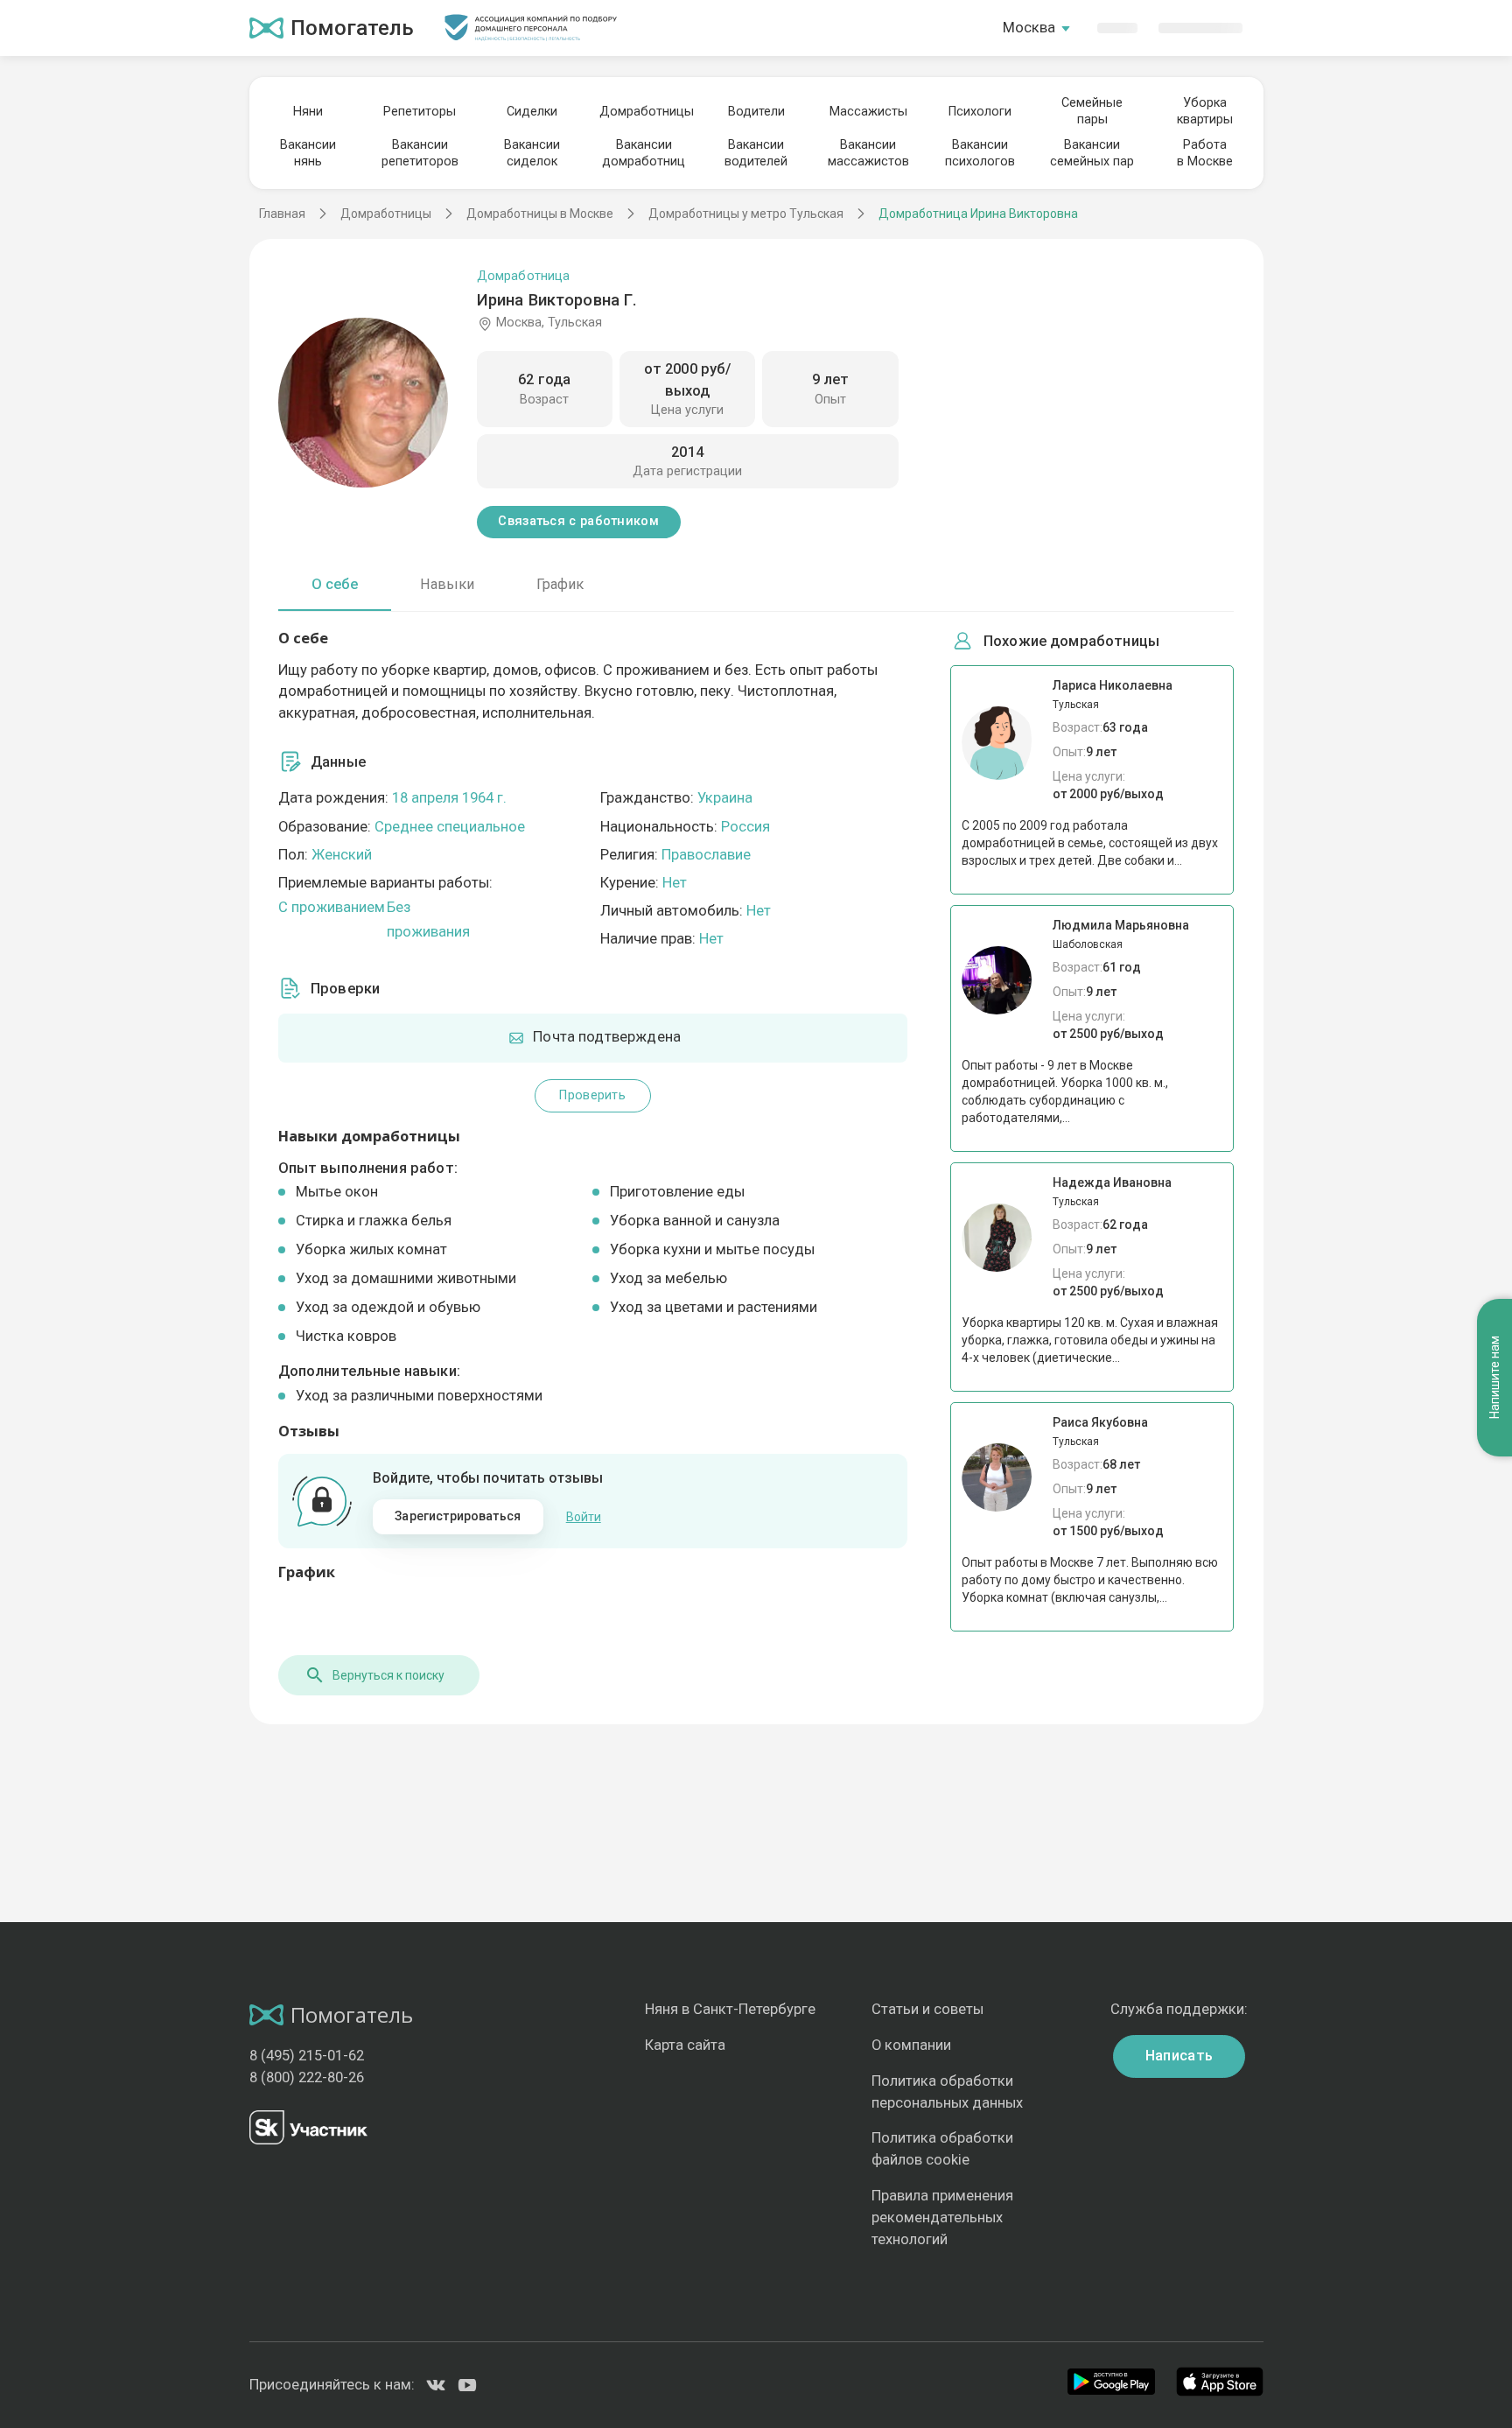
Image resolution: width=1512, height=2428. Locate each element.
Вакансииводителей (756, 153)
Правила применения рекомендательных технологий (942, 2217)
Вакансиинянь (308, 153)
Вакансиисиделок (532, 153)
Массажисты (868, 112)
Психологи (980, 112)
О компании (911, 2045)
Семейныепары (1092, 111)
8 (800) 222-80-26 (307, 2077)
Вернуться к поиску (388, 1675)
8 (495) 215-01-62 (307, 2056)
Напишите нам (1494, 1378)
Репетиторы (420, 112)
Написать (1179, 2056)
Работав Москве (1205, 153)
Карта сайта (685, 2045)
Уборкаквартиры (1205, 111)
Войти (584, 1517)
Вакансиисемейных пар (1092, 153)
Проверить (592, 1095)
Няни (308, 112)
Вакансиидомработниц (644, 153)
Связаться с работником (578, 521)
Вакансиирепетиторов (420, 153)
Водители (756, 112)
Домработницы (644, 112)
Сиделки (532, 112)
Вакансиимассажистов (868, 153)
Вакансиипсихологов (980, 153)
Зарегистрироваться (458, 1516)
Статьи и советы (927, 2009)
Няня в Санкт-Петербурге (730, 2009)
